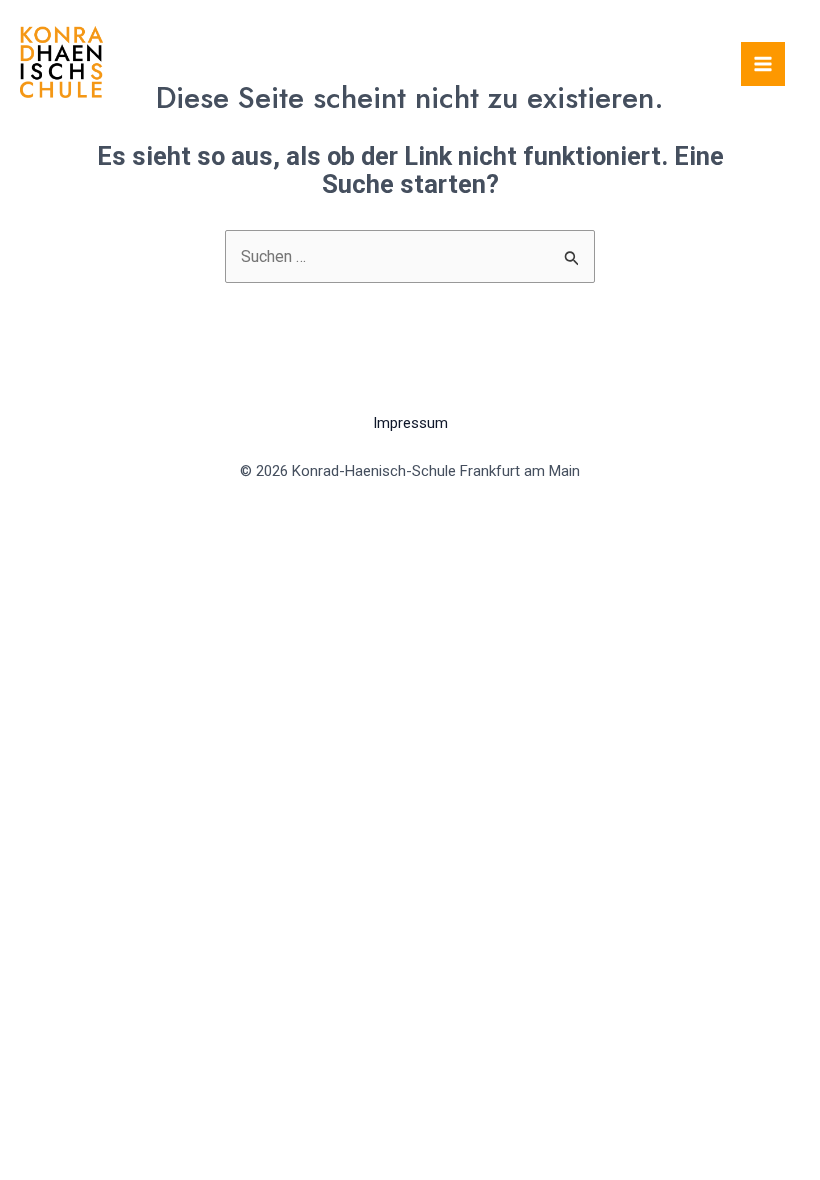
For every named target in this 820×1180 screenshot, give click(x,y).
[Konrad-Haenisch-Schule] (61, 62)
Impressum (410, 423)
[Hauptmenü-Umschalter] (763, 64)
